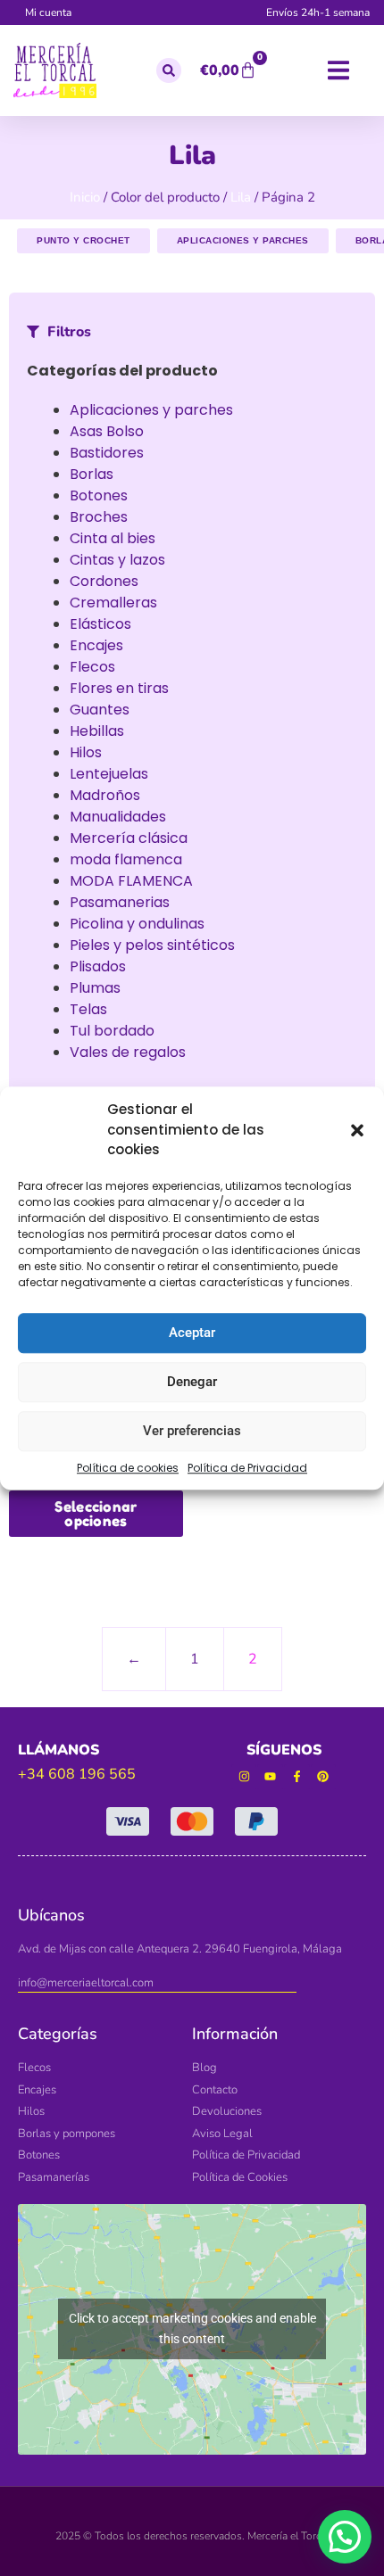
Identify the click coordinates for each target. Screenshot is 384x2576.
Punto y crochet (83, 240)
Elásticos (100, 624)
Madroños (105, 795)
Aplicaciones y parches (243, 240)
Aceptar (192, 1333)
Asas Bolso (107, 431)
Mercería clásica (129, 838)
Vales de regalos (128, 1052)
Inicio (85, 197)
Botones (99, 495)
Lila (241, 197)
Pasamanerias (120, 902)
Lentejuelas (109, 774)
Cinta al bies (113, 538)
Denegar (192, 1382)
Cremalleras (113, 603)
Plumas (95, 988)
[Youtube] (270, 1777)
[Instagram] (244, 1777)
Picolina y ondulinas (137, 924)
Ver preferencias (192, 1431)
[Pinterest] (324, 1777)
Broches (99, 517)
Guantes (100, 710)
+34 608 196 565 (77, 1774)
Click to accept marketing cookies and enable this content (192, 2328)
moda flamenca (126, 859)
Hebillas (97, 731)
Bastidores (107, 453)
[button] (357, 1130)
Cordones (104, 581)
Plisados (98, 966)
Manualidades (118, 817)
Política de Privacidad (247, 1468)
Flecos (92, 667)
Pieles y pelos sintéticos (152, 945)
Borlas (92, 474)
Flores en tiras (119, 688)
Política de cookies (128, 1468)
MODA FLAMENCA (131, 881)
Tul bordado (112, 1031)
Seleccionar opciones (96, 1514)
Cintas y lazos (117, 560)
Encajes (96, 645)
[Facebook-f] (297, 1777)
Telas (88, 1009)
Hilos (86, 752)
